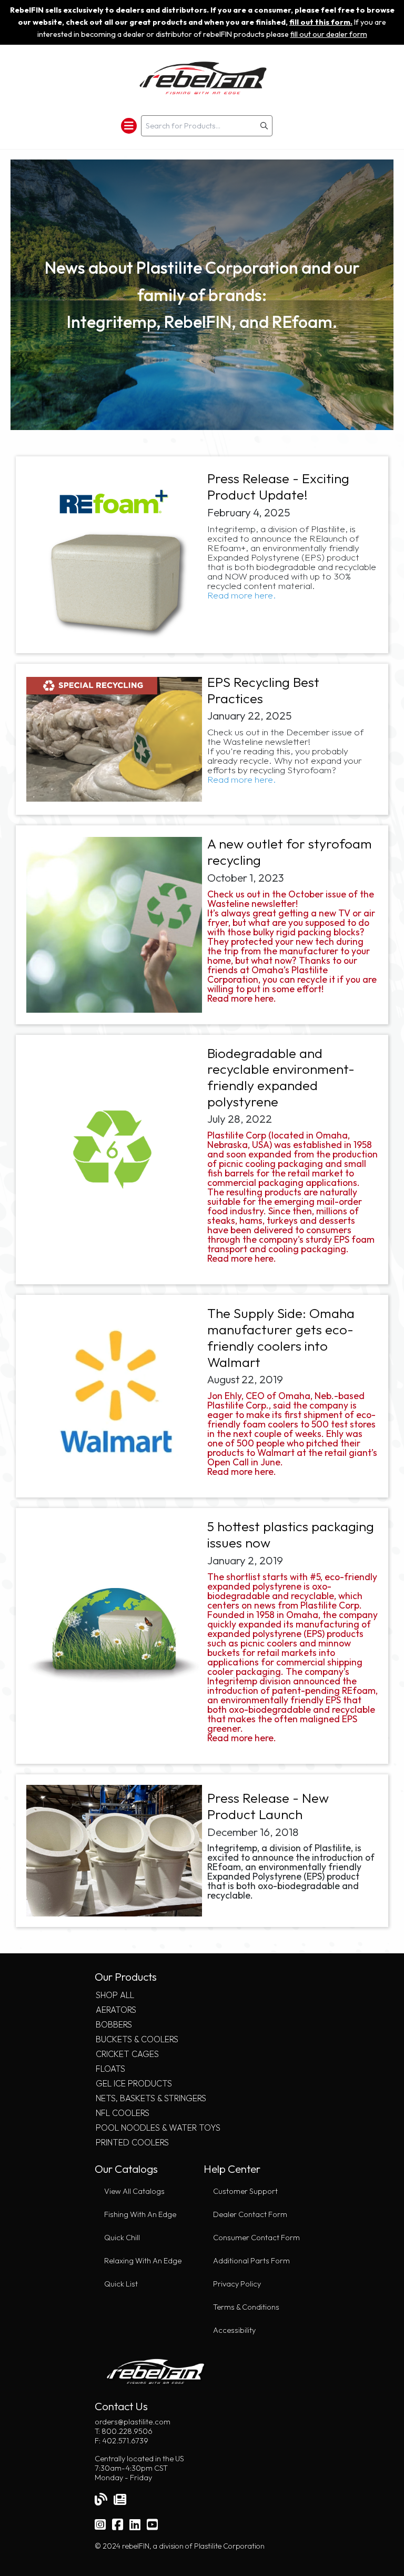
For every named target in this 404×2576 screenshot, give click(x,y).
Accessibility (234, 2330)
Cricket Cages (127, 2054)
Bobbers (114, 2024)
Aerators (116, 2010)
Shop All (115, 1995)
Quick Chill (122, 2238)
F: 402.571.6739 (122, 2441)
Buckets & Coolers (137, 2039)
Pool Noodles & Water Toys (158, 2128)
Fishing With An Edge (140, 2214)
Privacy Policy (237, 2284)
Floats (110, 2069)
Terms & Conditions (246, 2307)
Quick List (121, 2284)
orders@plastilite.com (133, 2422)
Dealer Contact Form (250, 2214)
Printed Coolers (132, 2142)
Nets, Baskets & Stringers (151, 2098)
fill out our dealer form (329, 34)
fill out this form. (321, 22)
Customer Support (245, 2191)
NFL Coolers (123, 2113)
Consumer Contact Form (256, 2238)
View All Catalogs (134, 2191)
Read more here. (243, 595)
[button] (264, 126)
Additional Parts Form (251, 2261)
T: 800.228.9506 (124, 2431)
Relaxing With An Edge (143, 2261)
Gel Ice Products (134, 2083)
